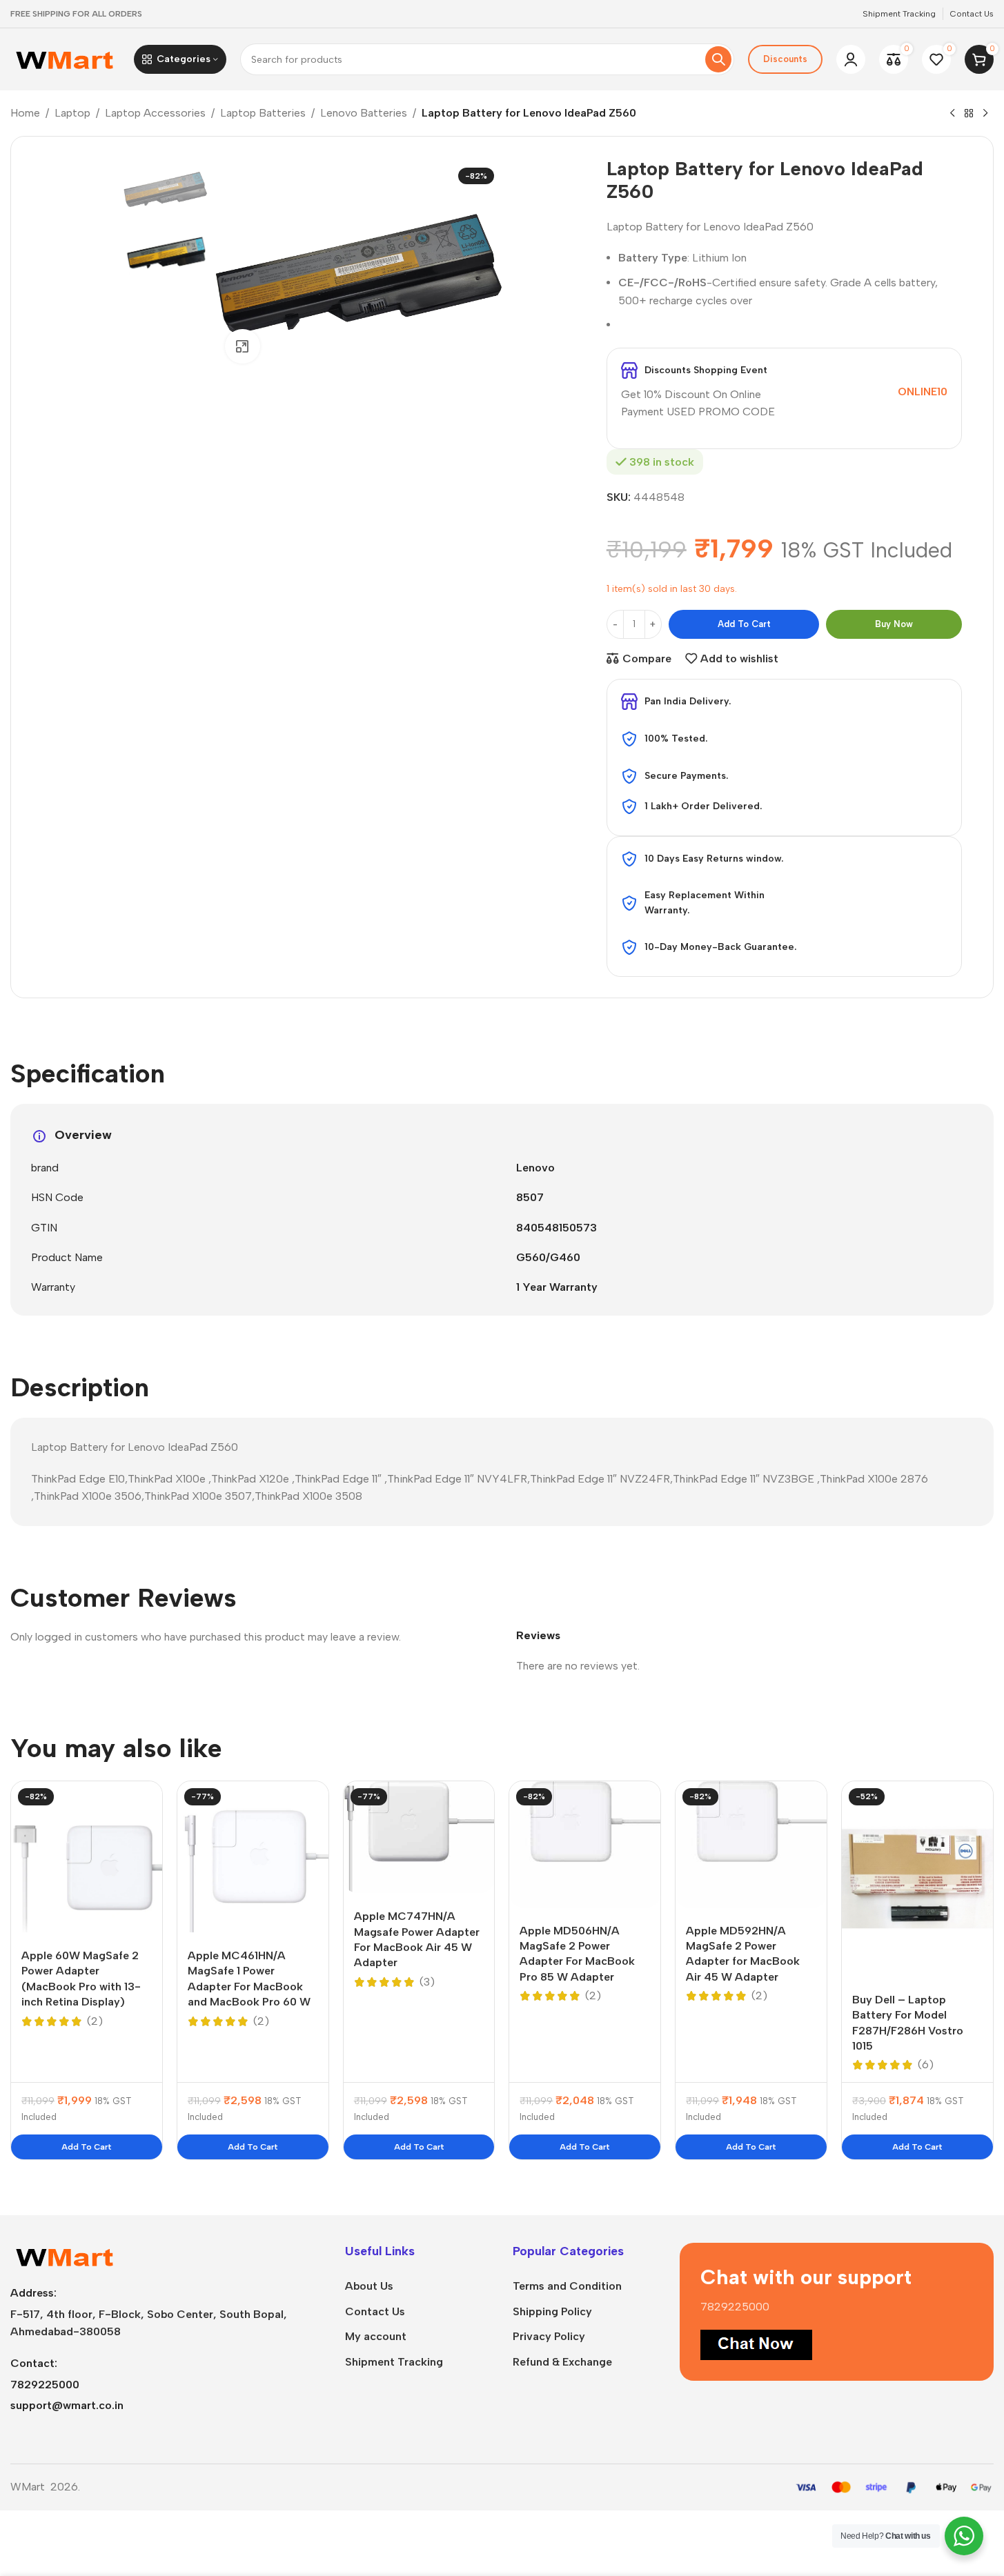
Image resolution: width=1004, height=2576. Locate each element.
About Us (369, 2286)
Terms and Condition (567, 2286)
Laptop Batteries (263, 113)
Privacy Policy (549, 2336)
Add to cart (744, 624)
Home (25, 113)
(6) (926, 2065)
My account (376, 2336)
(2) (95, 2021)
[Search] (718, 59)
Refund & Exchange (562, 2362)
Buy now (894, 624)
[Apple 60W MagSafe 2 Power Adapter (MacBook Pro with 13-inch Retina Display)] (87, 1857)
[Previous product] (952, 114)
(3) (427, 1982)
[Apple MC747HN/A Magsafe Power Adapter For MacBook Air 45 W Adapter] (419, 1837)
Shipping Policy (552, 2311)
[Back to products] (969, 114)
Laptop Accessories (155, 113)
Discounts (785, 59)
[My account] (851, 59)
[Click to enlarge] (242, 346)
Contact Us (375, 2311)
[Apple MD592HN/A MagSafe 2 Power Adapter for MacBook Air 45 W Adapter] (751, 1844)
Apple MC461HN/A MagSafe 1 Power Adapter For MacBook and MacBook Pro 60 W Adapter (249, 1987)
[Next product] (985, 114)
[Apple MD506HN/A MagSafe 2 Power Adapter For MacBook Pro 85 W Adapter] (585, 1844)
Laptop (72, 113)
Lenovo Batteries (364, 113)
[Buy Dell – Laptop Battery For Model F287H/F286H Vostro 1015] (917, 1879)
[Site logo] (65, 58)
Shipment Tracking (394, 2362)
